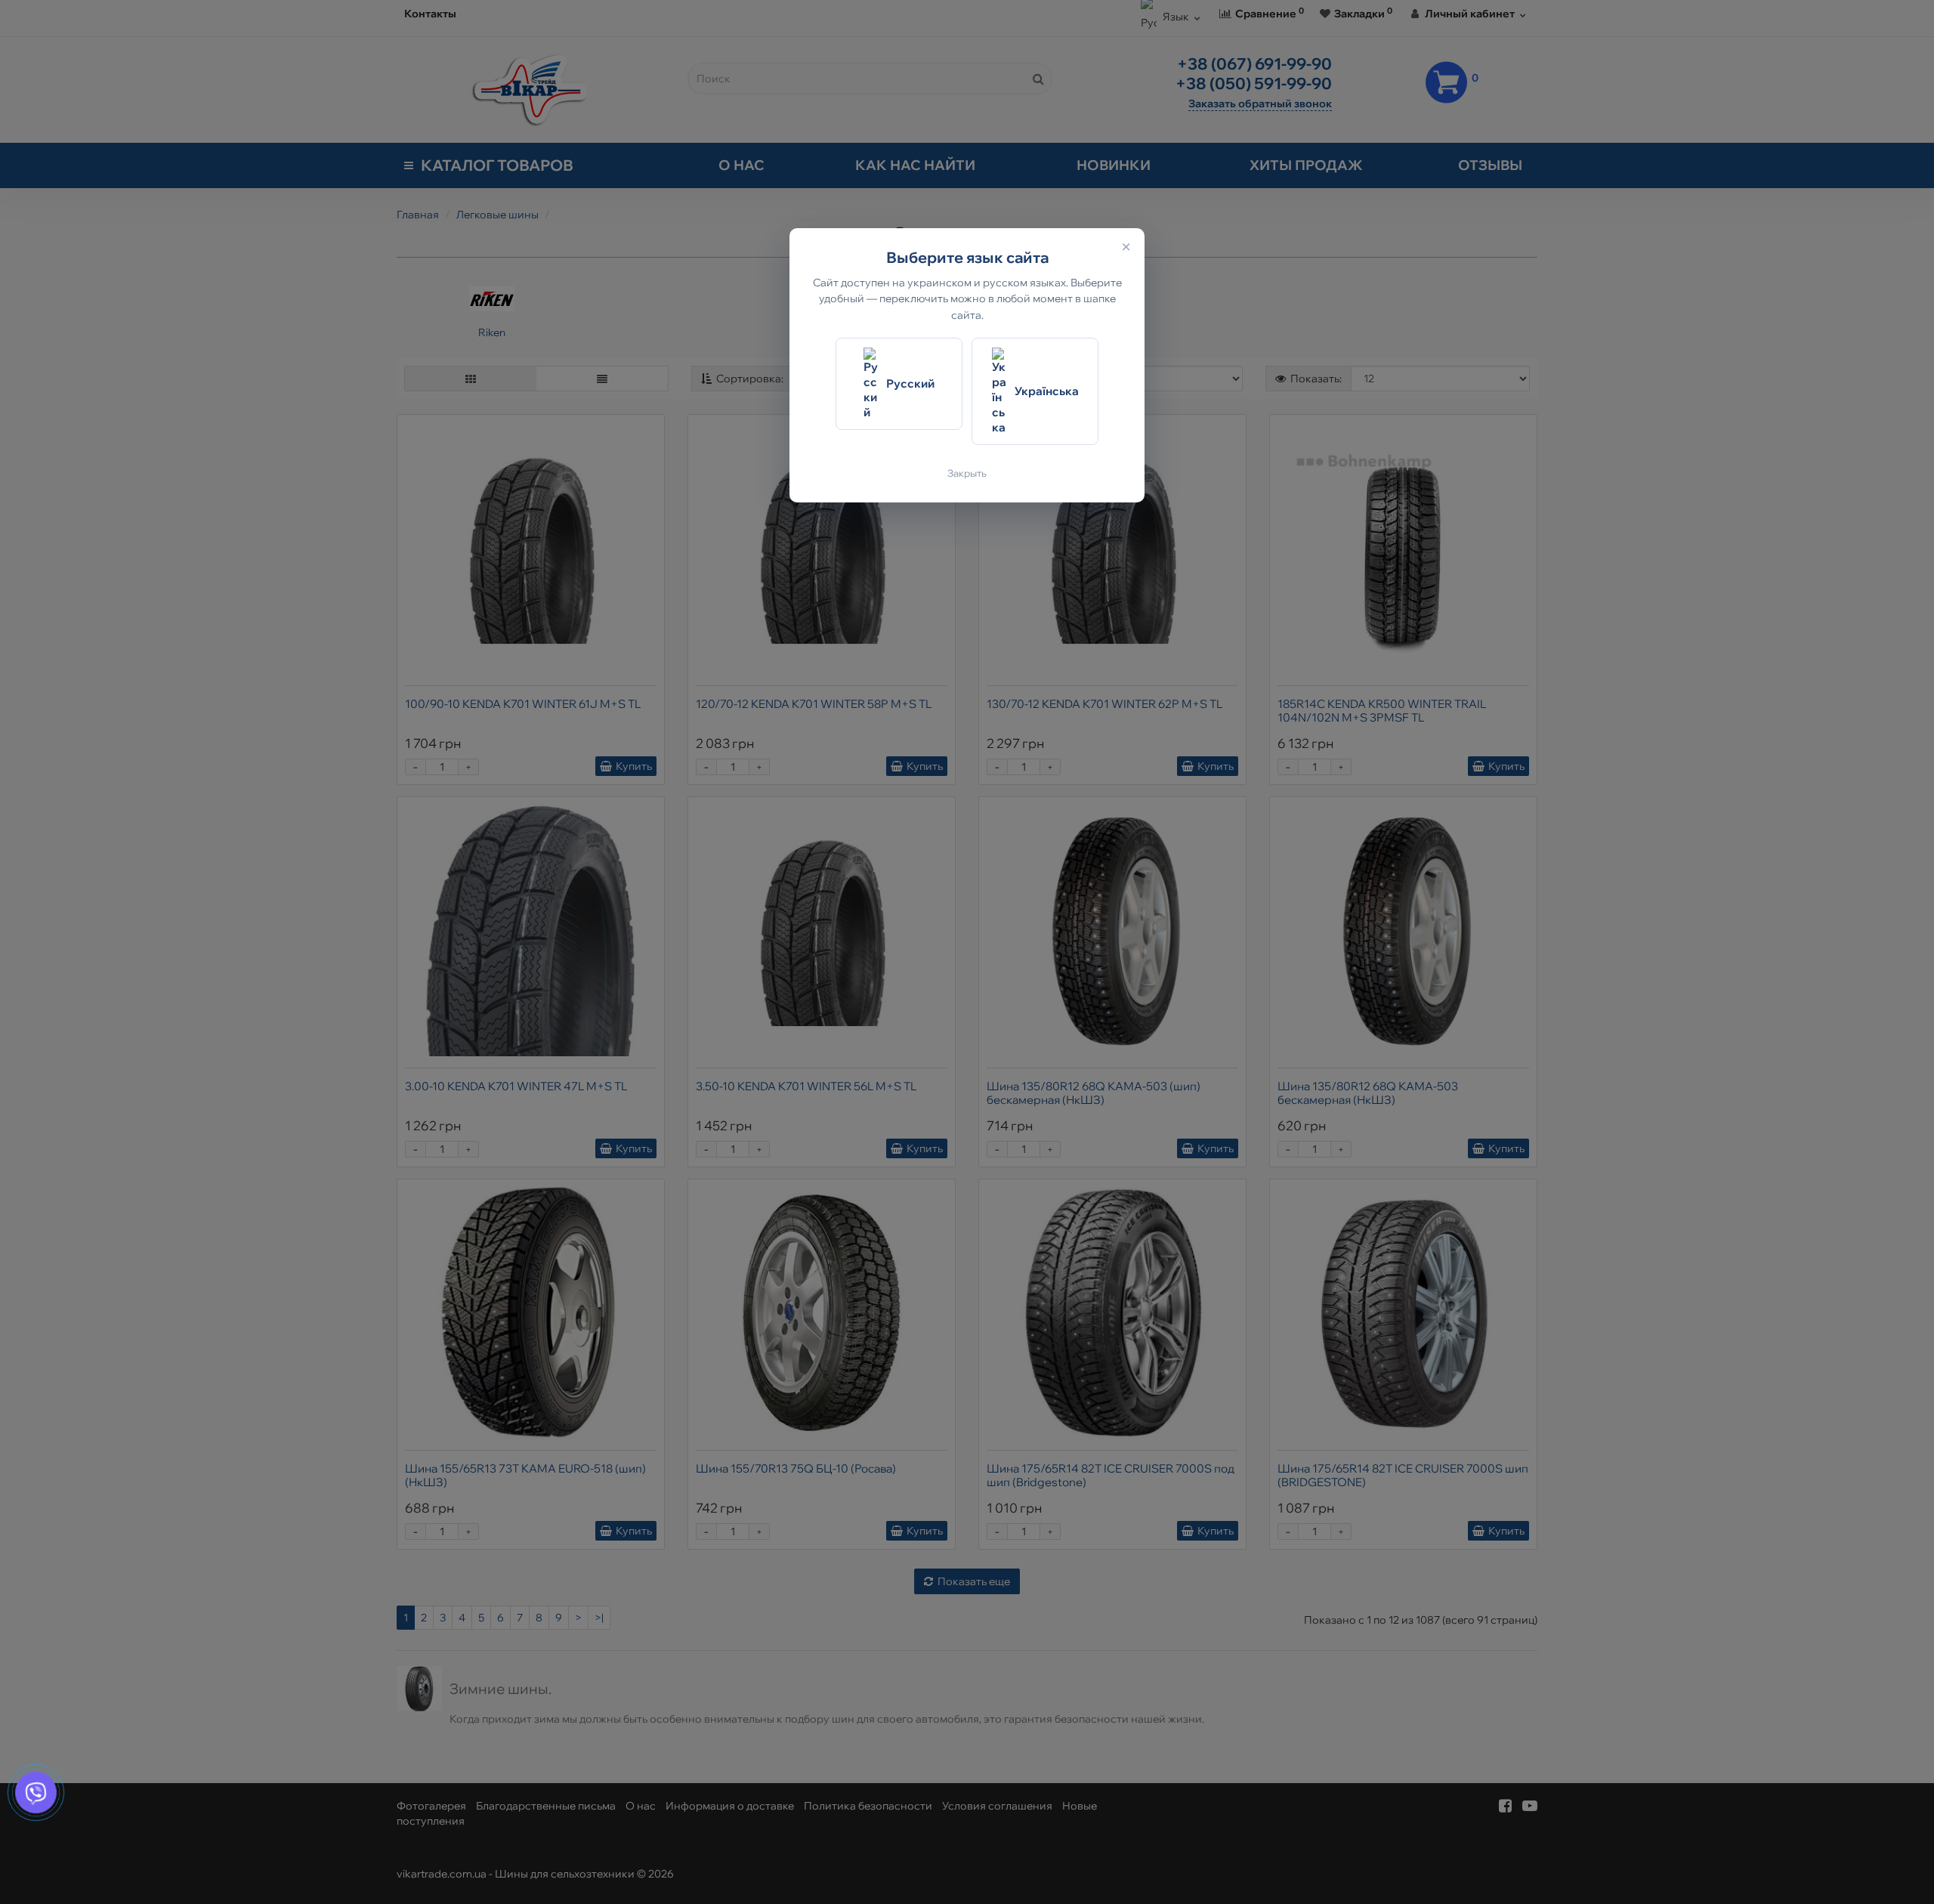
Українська (1047, 391)
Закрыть (967, 473)
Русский (910, 383)
